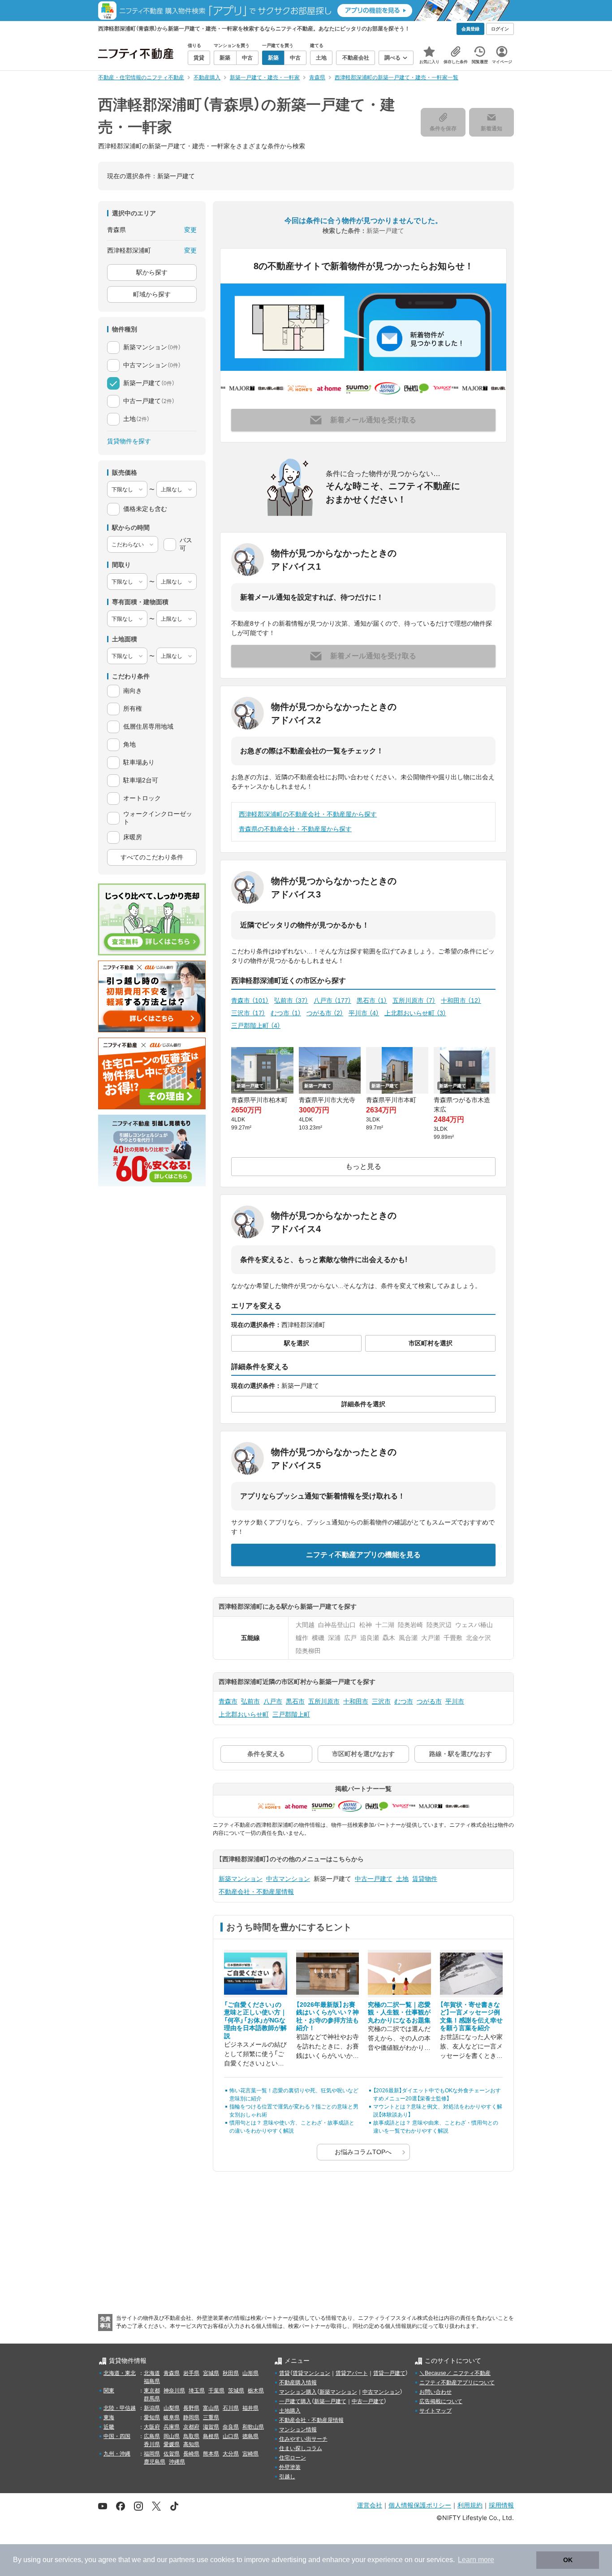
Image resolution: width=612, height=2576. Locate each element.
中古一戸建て (374, 1879)
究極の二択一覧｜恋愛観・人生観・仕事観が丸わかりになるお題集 (399, 2012)
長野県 (191, 2408)
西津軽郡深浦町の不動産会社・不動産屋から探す (308, 814)
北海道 (152, 2373)
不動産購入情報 (298, 2383)
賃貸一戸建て (389, 2373)
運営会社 (370, 2505)
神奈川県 (174, 2391)
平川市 (364, 1013)
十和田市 (461, 1000)
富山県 (211, 2408)
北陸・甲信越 (120, 2408)
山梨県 (172, 2408)
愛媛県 (172, 2444)
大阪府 (152, 2427)
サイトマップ (435, 2411)
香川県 (152, 2444)
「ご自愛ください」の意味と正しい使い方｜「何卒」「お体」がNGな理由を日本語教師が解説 (255, 2020)
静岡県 (191, 2417)
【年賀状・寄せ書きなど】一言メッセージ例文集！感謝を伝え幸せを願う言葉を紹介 (471, 2016)
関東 (109, 2391)
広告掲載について (441, 2401)
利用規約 (470, 2505)
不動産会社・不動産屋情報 (256, 1892)
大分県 (231, 2454)
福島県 (152, 2381)
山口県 (231, 2436)
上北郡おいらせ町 (415, 1013)
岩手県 (191, 2373)
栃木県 (256, 2391)
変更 (190, 230)
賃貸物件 (425, 1879)
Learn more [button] (476, 2560)
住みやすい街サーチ (303, 2439)
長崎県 (191, 2454)
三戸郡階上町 (256, 1026)
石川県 (231, 2408)
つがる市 (325, 1013)
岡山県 (172, 2436)
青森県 (172, 2373)
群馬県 (152, 2399)
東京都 (152, 2391)
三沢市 (248, 1013)
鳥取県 (191, 2436)
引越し (287, 2477)
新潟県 (152, 2408)
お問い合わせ (435, 2392)
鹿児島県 (155, 2462)
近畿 (109, 2427)
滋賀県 (211, 2427)
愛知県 (152, 2417)
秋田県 (231, 2373)
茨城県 (236, 2391)
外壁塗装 (290, 2467)
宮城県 (211, 2373)
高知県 (191, 2444)
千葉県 (216, 2391)
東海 (109, 2417)
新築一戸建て (330, 2401)
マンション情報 (298, 2430)
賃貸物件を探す (129, 441)
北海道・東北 (120, 2373)
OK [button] (568, 2560)
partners (182, 2560)
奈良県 (231, 2427)
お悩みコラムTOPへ (363, 2152)
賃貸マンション (311, 2373)
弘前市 (291, 1000)
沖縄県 (177, 2462)
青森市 (250, 1000)
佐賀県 (172, 2454)
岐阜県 (172, 2417)
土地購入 (290, 2411)
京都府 (191, 2427)
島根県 (211, 2436)
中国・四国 (117, 2436)
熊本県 (211, 2454)
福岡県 (152, 2454)
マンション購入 (298, 2392)
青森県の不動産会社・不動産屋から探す (295, 829)
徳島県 (250, 2436)
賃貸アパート (352, 2373)
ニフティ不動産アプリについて (457, 2383)
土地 (402, 1879)
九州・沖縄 (117, 2454)
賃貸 (284, 2373)
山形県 (250, 2373)
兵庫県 (172, 2427)
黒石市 (372, 1000)
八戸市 (332, 1000)
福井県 (250, 2408)
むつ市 (286, 1013)
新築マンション (241, 1879)
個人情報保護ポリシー (420, 2505)
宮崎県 (250, 2454)
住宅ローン (293, 2458)
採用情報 (501, 2505)
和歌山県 (253, 2427)
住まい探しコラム (301, 2448)
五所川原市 (414, 1000)
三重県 (211, 2417)
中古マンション (288, 1879)
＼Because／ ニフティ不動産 (455, 2373)
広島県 (152, 2436)
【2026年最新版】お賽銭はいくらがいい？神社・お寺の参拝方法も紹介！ (328, 2016)
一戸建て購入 (295, 2401)
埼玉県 (197, 2391)
